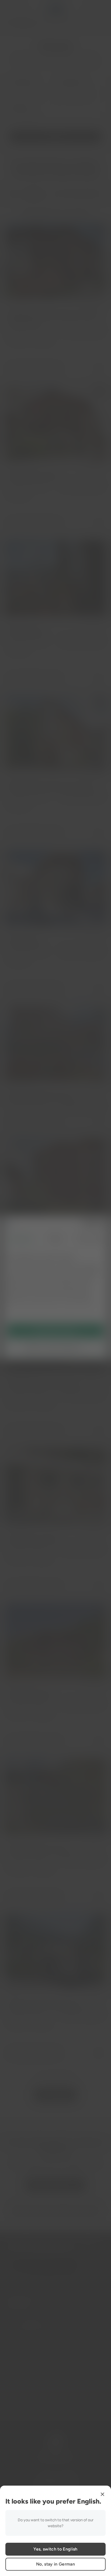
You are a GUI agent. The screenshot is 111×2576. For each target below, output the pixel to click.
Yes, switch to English (55, 2549)
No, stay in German (55, 2564)
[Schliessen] (102, 2494)
